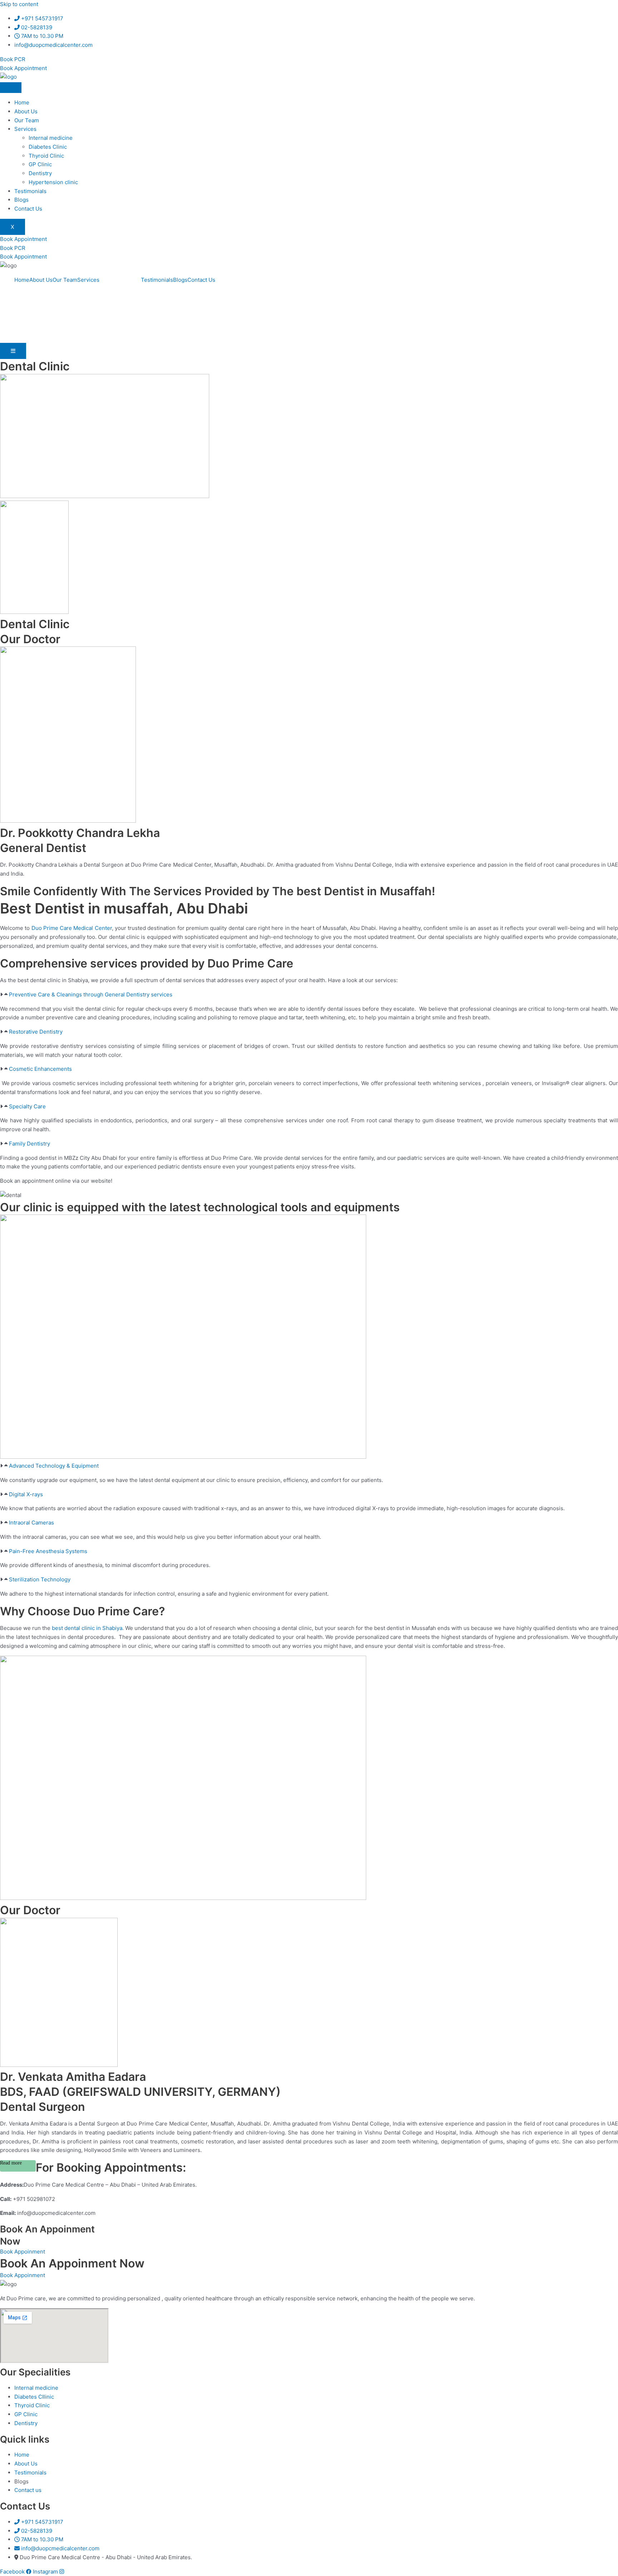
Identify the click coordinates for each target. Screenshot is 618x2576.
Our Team (27, 120)
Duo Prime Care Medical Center (72, 928)
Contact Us (28, 209)
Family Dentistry (30, 1144)
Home (22, 102)
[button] (309, 995)
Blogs (21, 200)
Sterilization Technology (40, 1579)
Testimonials (30, 191)
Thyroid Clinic (46, 156)
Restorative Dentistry (36, 1032)
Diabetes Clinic (48, 147)
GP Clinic (40, 164)
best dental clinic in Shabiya (87, 1628)
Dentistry (40, 173)
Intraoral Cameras (31, 1523)
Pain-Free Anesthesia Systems (48, 1551)
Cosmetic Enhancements (40, 1069)
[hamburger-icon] (11, 88)
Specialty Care (27, 1106)
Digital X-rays (26, 1494)
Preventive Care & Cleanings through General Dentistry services (91, 994)
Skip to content (19, 4)
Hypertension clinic (53, 182)
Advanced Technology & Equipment (54, 1466)
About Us (26, 111)
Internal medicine (51, 138)
